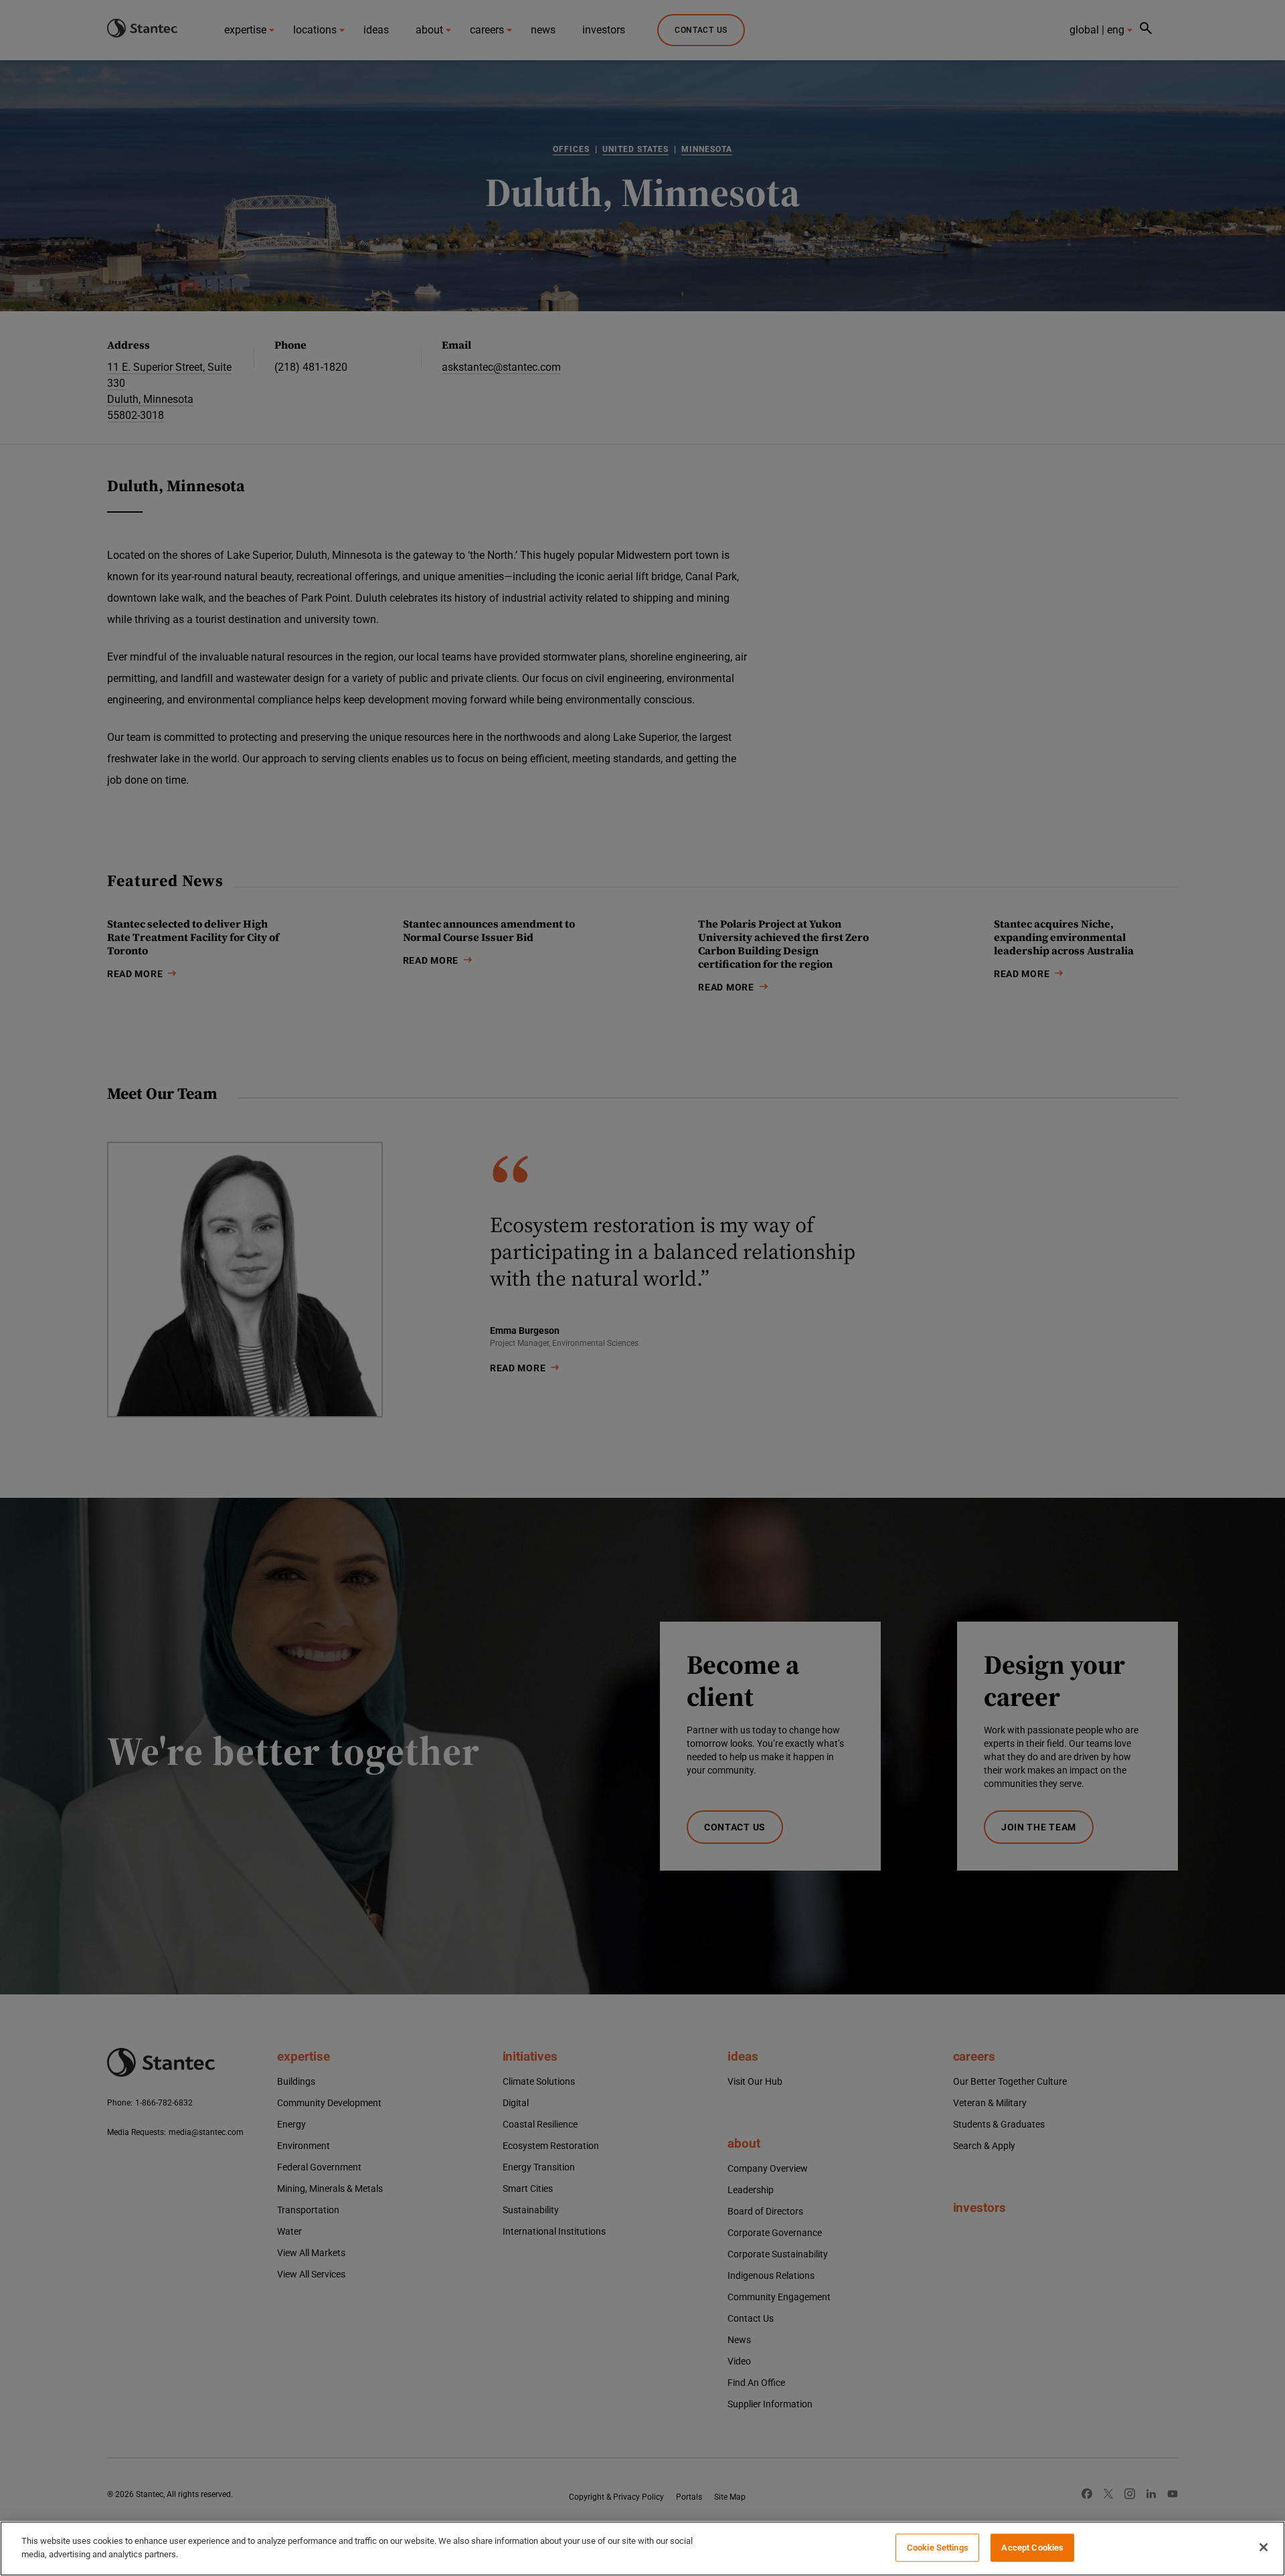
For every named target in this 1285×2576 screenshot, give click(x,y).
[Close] (1264, 2547)
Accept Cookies (1032, 2548)
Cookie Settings (938, 2548)
